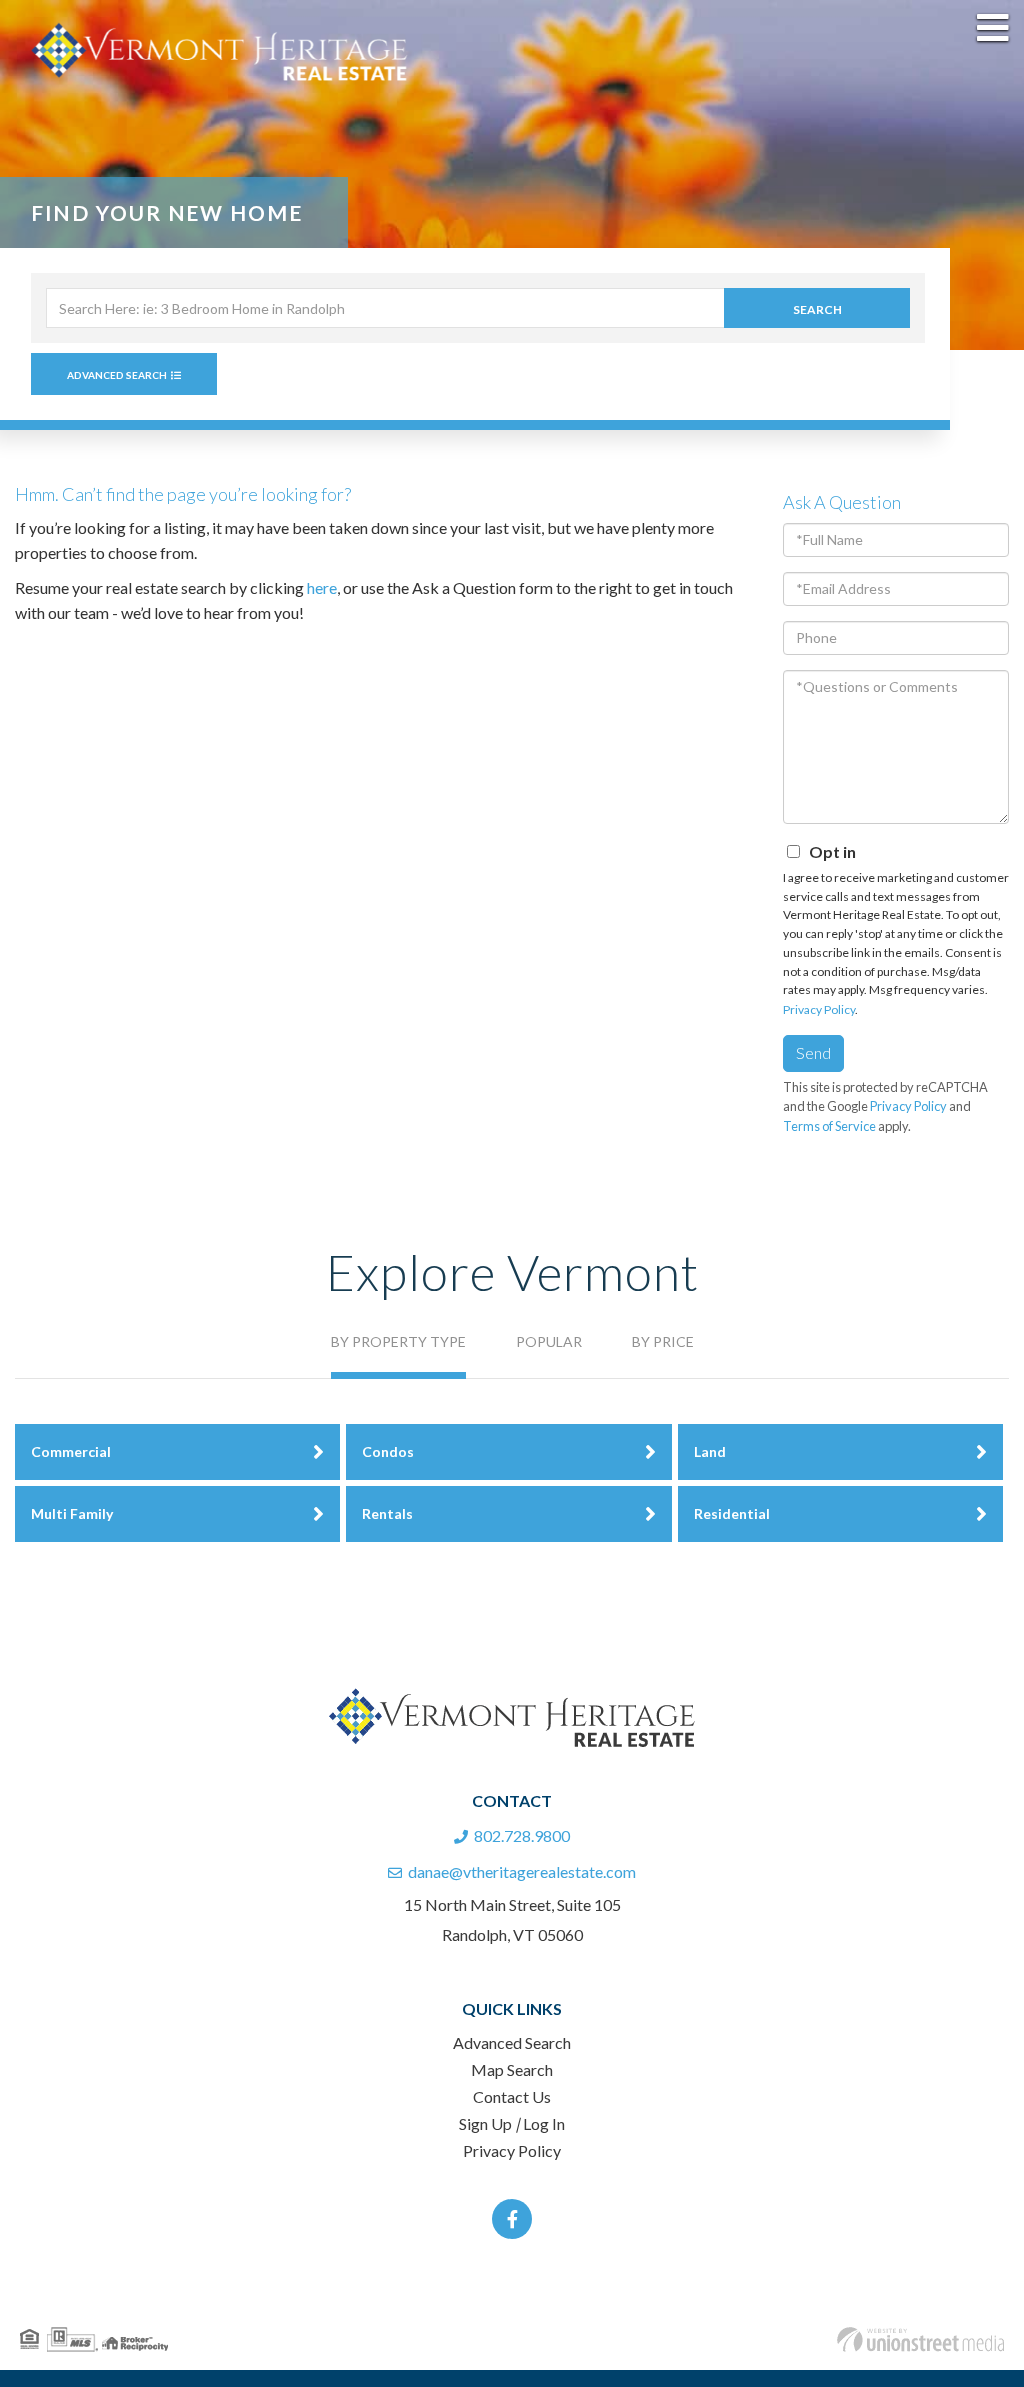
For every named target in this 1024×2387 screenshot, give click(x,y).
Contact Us (512, 2096)
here (322, 587)
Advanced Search (117, 375)
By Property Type (398, 1341)
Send (813, 1052)
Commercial (71, 1451)
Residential (732, 1513)
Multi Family (72, 1513)
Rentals (387, 1513)
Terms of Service (829, 1126)
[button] (817, 308)
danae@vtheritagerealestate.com (522, 1871)
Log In (544, 2123)
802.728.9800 (522, 1835)
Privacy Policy (819, 1009)
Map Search (512, 2069)
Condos (388, 1451)
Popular (549, 1341)
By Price (663, 1341)
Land (710, 1451)
